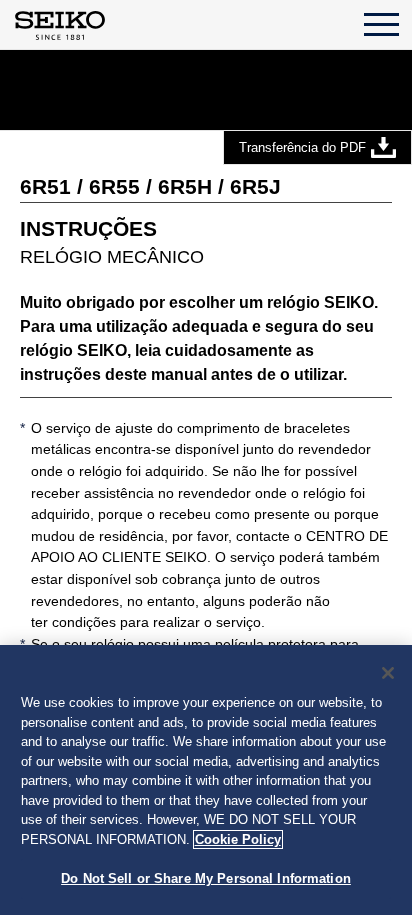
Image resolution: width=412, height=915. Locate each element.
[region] (206, 780)
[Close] (388, 673)
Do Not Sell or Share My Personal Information (206, 878)
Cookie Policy (238, 839)
